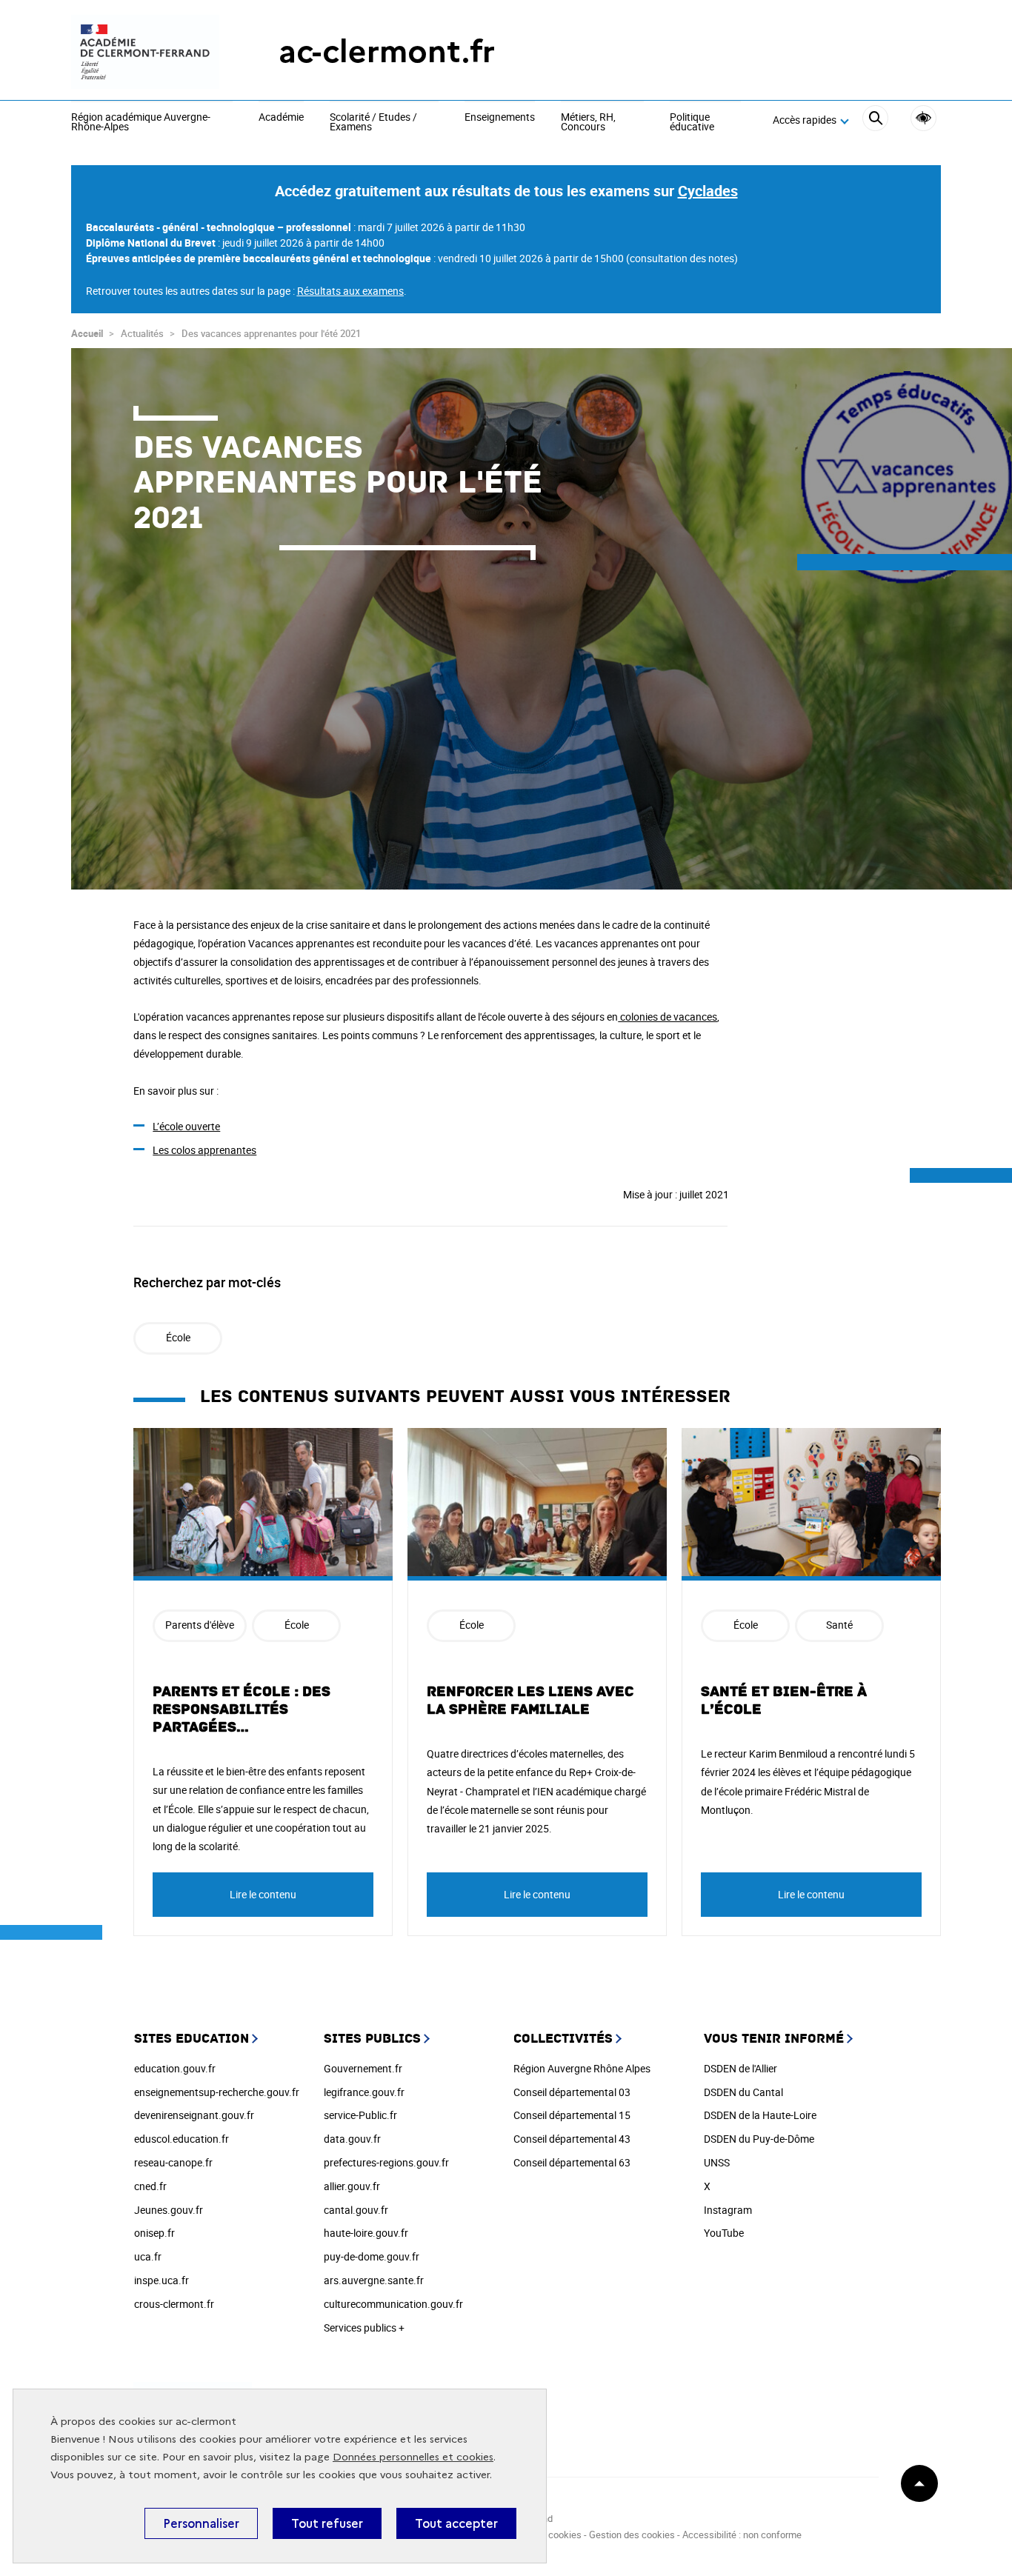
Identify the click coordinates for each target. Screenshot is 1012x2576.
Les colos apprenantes (204, 1150)
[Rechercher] (875, 120)
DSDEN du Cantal (743, 2092)
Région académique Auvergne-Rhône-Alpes (141, 123)
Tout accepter (456, 2523)
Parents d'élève (200, 1625)
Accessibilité (923, 118)
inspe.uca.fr (162, 2280)
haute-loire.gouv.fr (366, 2233)
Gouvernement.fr (363, 2068)
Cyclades (708, 191)
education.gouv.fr (175, 2068)
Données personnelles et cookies (413, 2457)
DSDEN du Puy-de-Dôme (759, 2139)
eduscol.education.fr (182, 2139)
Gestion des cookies (632, 2535)
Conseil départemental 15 (572, 2115)
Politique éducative (692, 123)
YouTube (724, 2233)
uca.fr (148, 2256)
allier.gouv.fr (352, 2186)
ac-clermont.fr (387, 51)
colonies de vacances (668, 1017)
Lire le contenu (263, 1894)
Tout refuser (327, 2523)
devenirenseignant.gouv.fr (194, 2115)
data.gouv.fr (352, 2139)
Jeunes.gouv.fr (169, 2210)
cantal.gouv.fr (356, 2210)
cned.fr (150, 2186)
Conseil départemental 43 (572, 2139)
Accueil (87, 333)
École (178, 1337)
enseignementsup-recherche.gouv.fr (217, 2092)
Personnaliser (201, 2523)
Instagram (728, 2210)
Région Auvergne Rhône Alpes (582, 2068)
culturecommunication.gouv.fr (393, 2304)
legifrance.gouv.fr (364, 2092)
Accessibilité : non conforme (742, 2535)
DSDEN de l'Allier (740, 2068)
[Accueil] (145, 52)
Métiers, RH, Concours (588, 123)
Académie (281, 118)
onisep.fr (154, 2233)
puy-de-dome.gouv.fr (372, 2256)
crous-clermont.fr (174, 2304)
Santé (839, 1625)
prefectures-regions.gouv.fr (386, 2162)
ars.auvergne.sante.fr (374, 2280)
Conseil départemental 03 (572, 2092)
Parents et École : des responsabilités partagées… (242, 1709)
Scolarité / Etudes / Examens (373, 123)
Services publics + (364, 2328)
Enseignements (500, 118)
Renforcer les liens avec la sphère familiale (530, 1701)
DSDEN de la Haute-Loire (760, 2115)
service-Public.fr (360, 2115)
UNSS (717, 2162)
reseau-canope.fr (173, 2162)
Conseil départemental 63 (572, 2162)
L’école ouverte (186, 1126)
